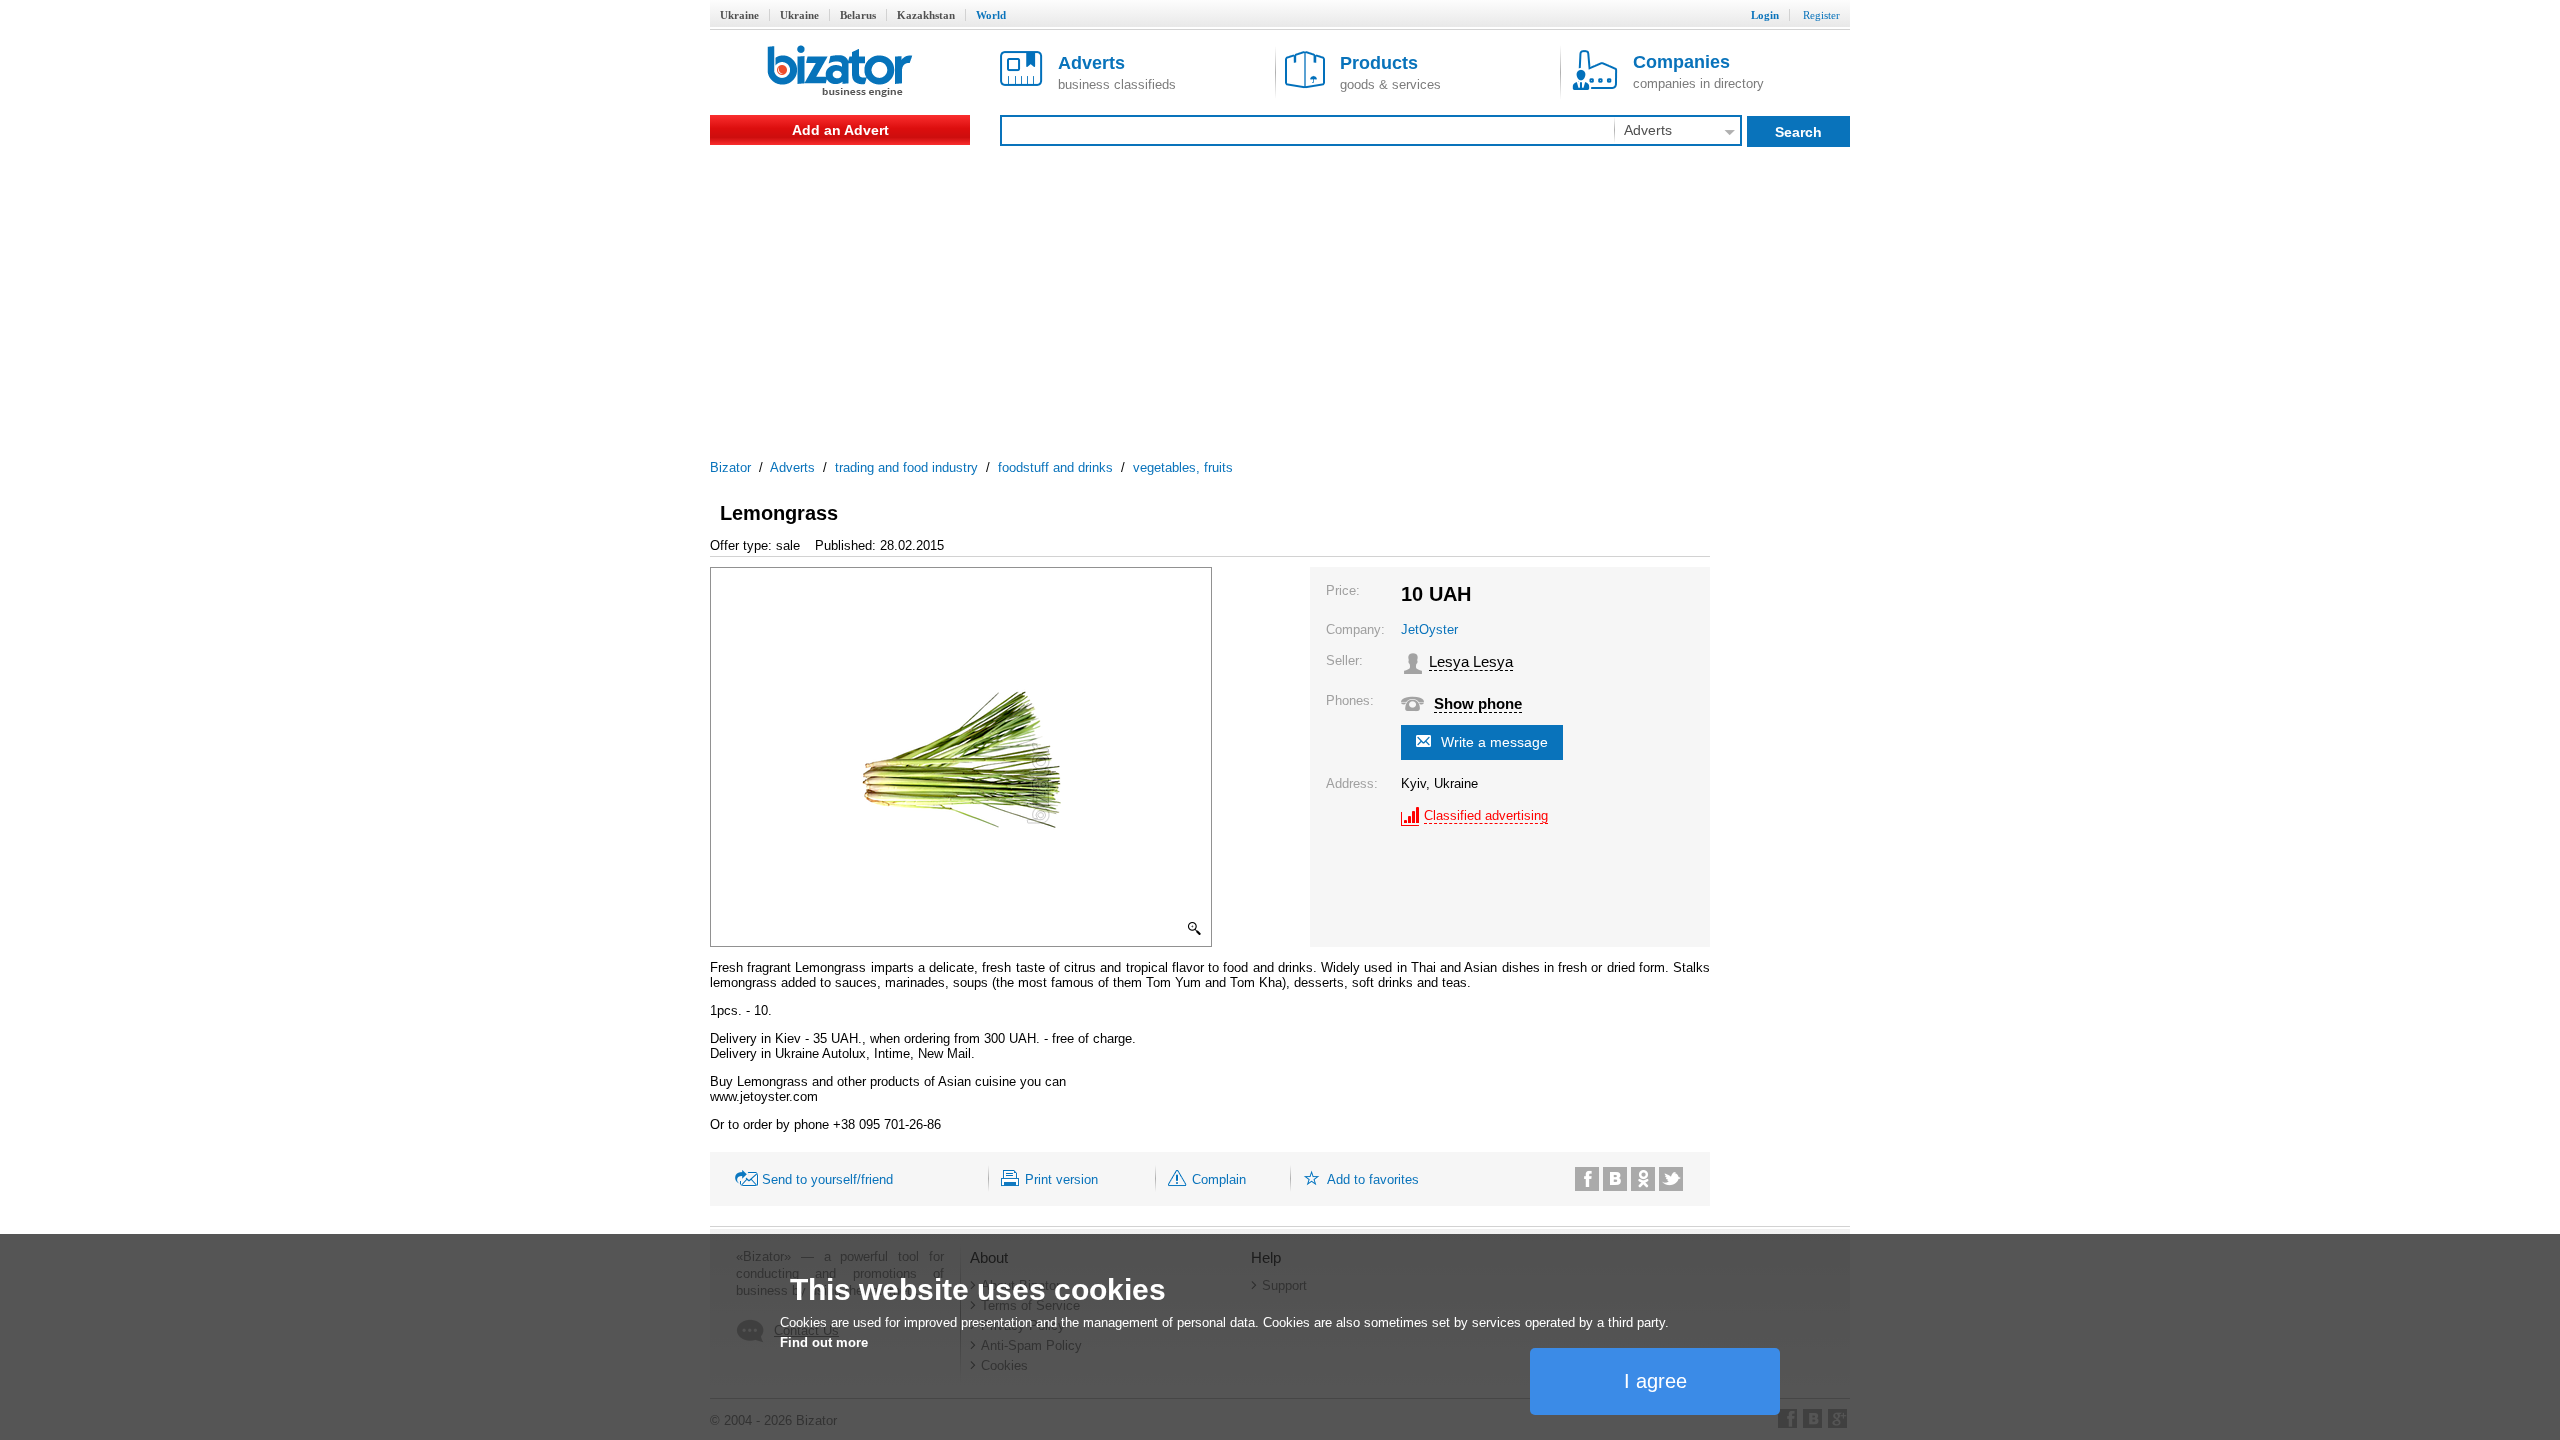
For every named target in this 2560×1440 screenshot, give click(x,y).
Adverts (792, 467)
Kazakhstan (926, 15)
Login (1765, 15)
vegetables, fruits (1183, 467)
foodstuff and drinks (1055, 467)
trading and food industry (906, 467)
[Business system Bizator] (840, 72)
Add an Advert (840, 130)
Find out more (824, 1342)
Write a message (1494, 742)
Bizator (730, 467)
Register (1821, 15)
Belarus (858, 15)
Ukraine (739, 15)
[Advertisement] (1280, 295)
